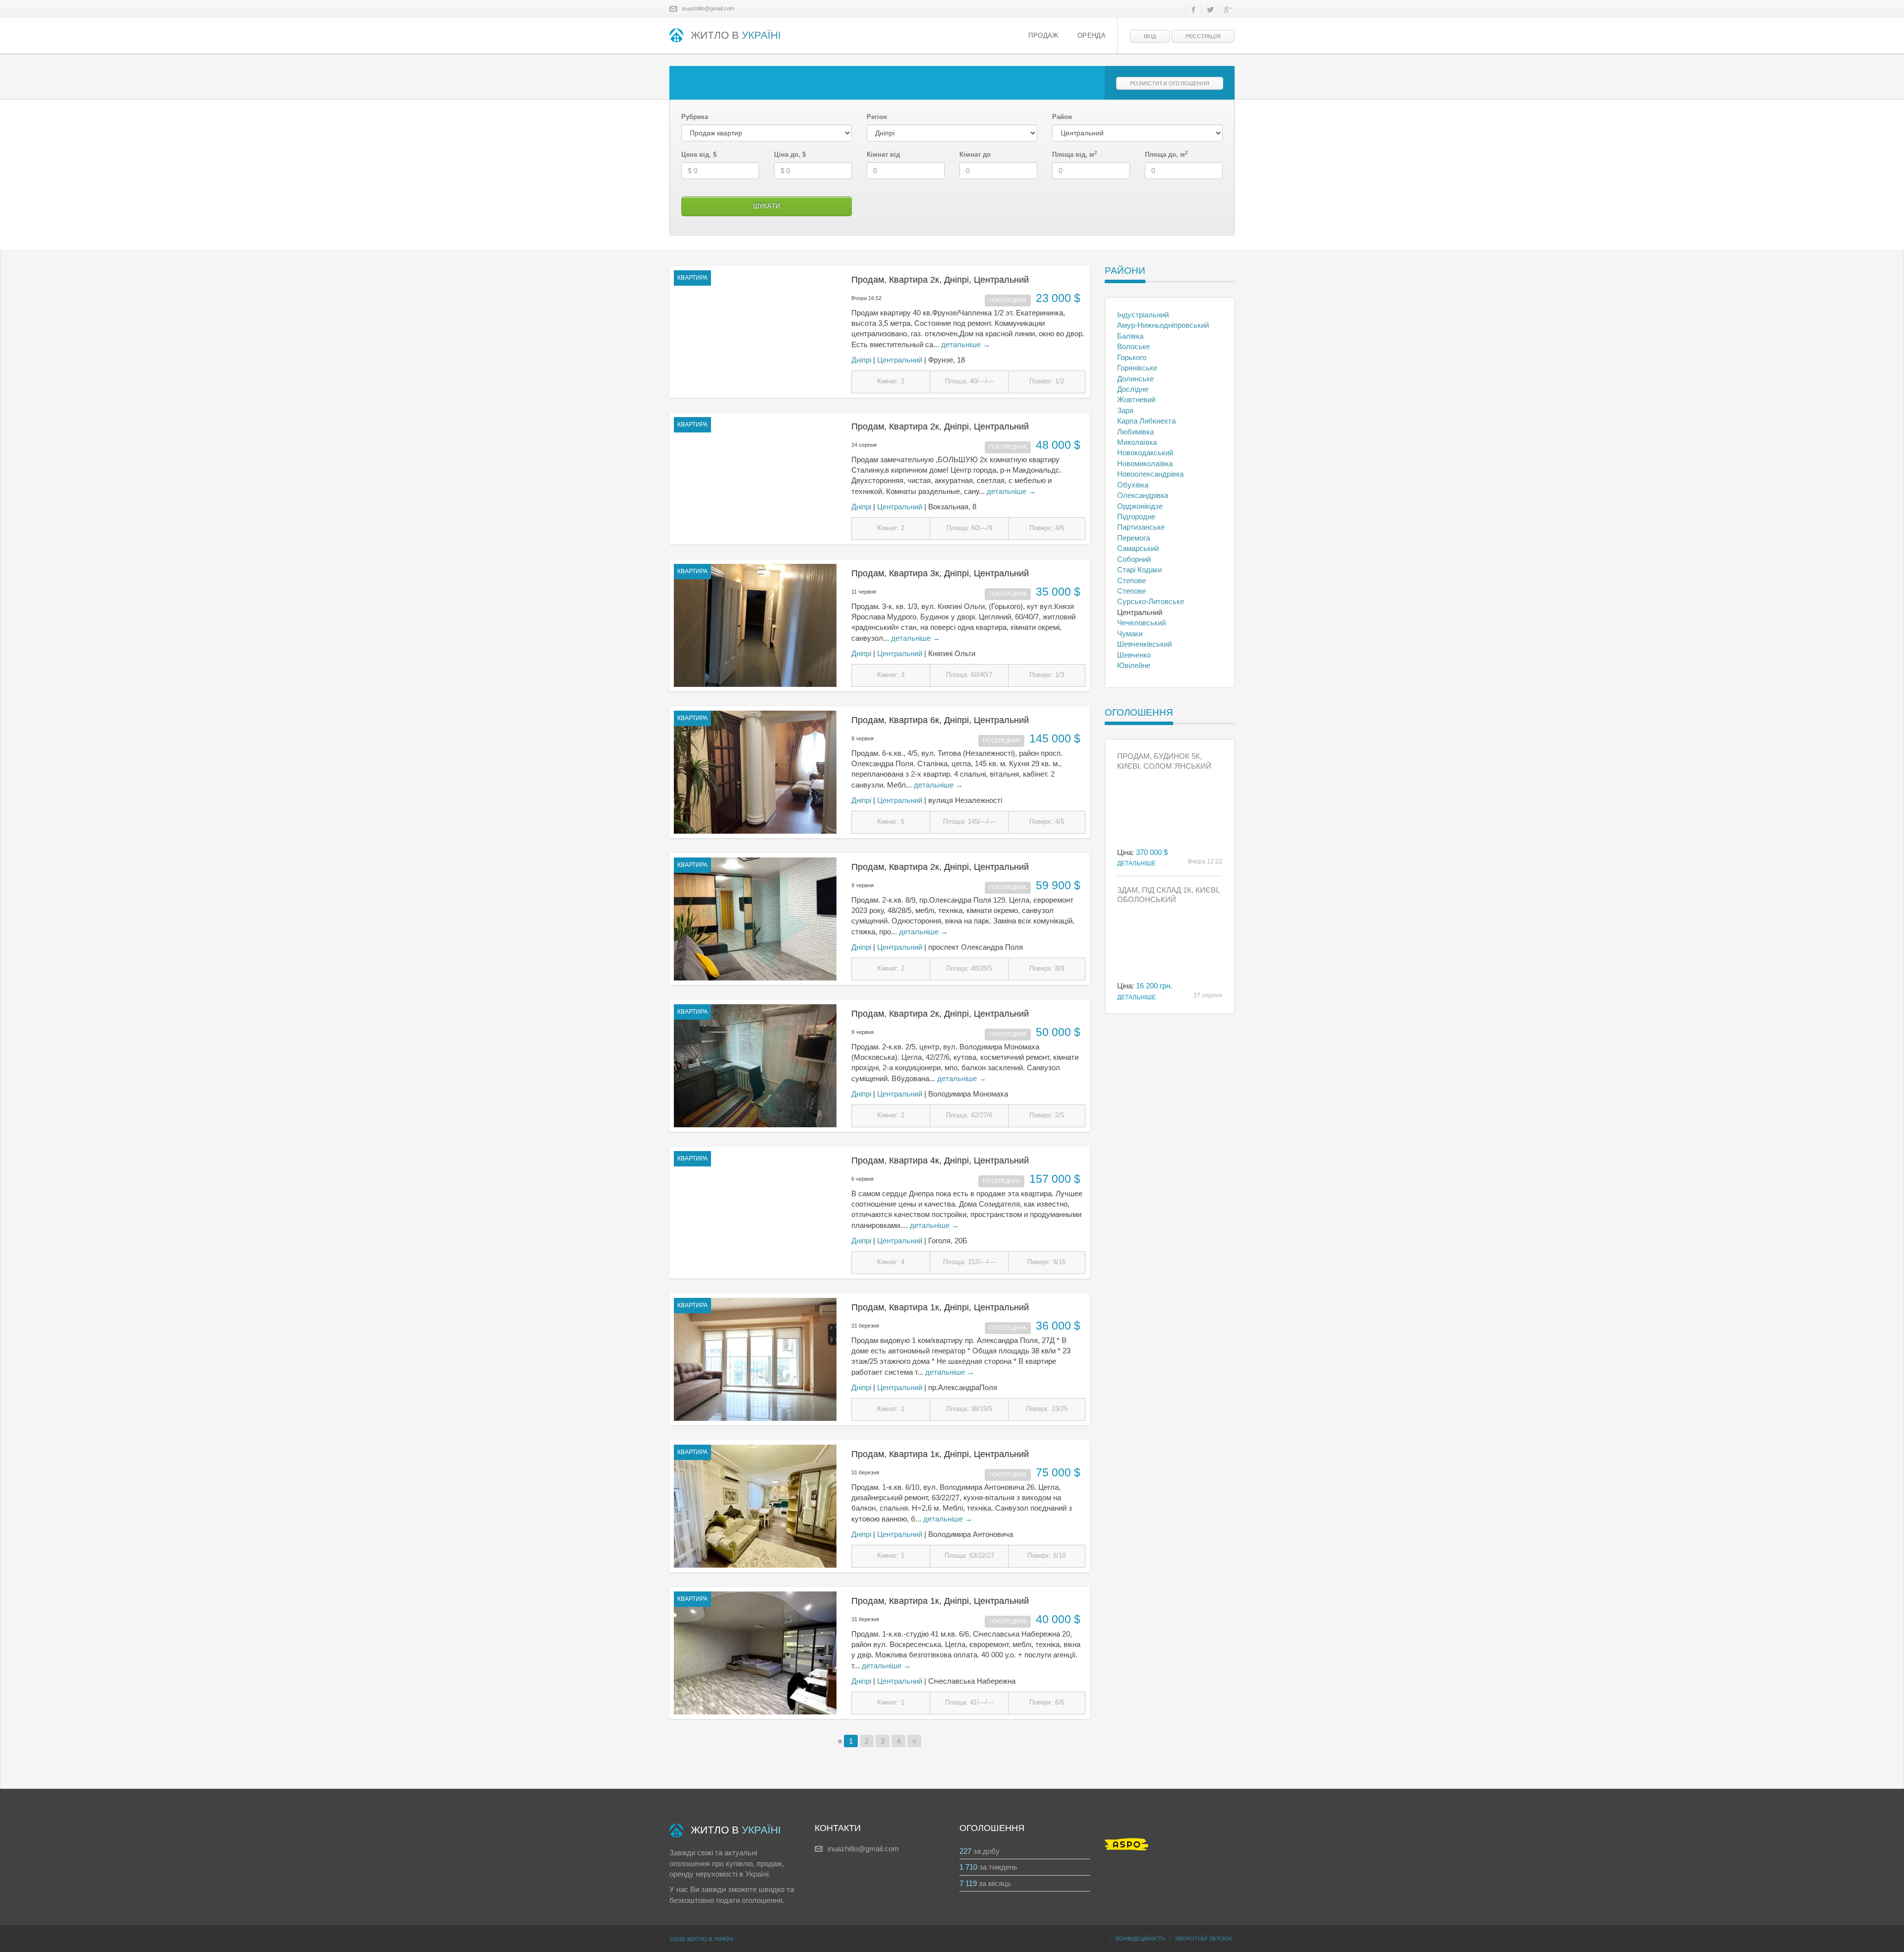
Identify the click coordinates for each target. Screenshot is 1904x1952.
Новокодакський (1145, 453)
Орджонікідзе (1140, 506)
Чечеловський (1141, 623)
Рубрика (695, 117)
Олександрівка (1143, 495)
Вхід (1150, 36)
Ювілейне (1134, 665)
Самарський (1138, 548)
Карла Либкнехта (1146, 421)
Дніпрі (861, 360)
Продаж (1043, 36)
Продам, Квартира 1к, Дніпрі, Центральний (940, 1307)
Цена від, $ (699, 154)
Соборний (1134, 559)
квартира (692, 278)
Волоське (1133, 346)
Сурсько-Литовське (1151, 601)
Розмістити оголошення (1170, 83)
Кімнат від (883, 154)
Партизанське (1141, 527)
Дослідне (1133, 389)
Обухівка (1133, 485)
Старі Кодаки (1139, 570)
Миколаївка (1137, 442)
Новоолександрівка (1150, 474)
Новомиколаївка (1145, 463)
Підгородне (1136, 517)
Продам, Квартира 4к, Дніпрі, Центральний (940, 1160)
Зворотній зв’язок (1203, 1939)
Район (1062, 117)
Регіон (877, 117)
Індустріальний (1143, 315)
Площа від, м (1075, 154)
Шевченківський (1144, 644)
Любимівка (1135, 432)
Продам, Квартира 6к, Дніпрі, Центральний (940, 720)
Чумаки (1130, 634)
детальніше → (966, 344)
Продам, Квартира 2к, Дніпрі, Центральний (940, 280)
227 (965, 1851)
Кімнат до (975, 154)
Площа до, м (1166, 154)
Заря (1125, 410)
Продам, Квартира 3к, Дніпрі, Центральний (940, 573)
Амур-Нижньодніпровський (1163, 325)
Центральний (900, 360)
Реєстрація (1203, 36)
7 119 (968, 1883)
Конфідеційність (1140, 1939)
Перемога (1133, 538)
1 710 (968, 1867)
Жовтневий (1136, 399)
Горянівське (1137, 368)
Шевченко (1134, 655)
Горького (1132, 357)
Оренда (1092, 36)
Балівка (1130, 336)
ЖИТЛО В (736, 35)
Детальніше (1136, 863)
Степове (1131, 580)
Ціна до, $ (790, 154)
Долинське (1135, 379)
